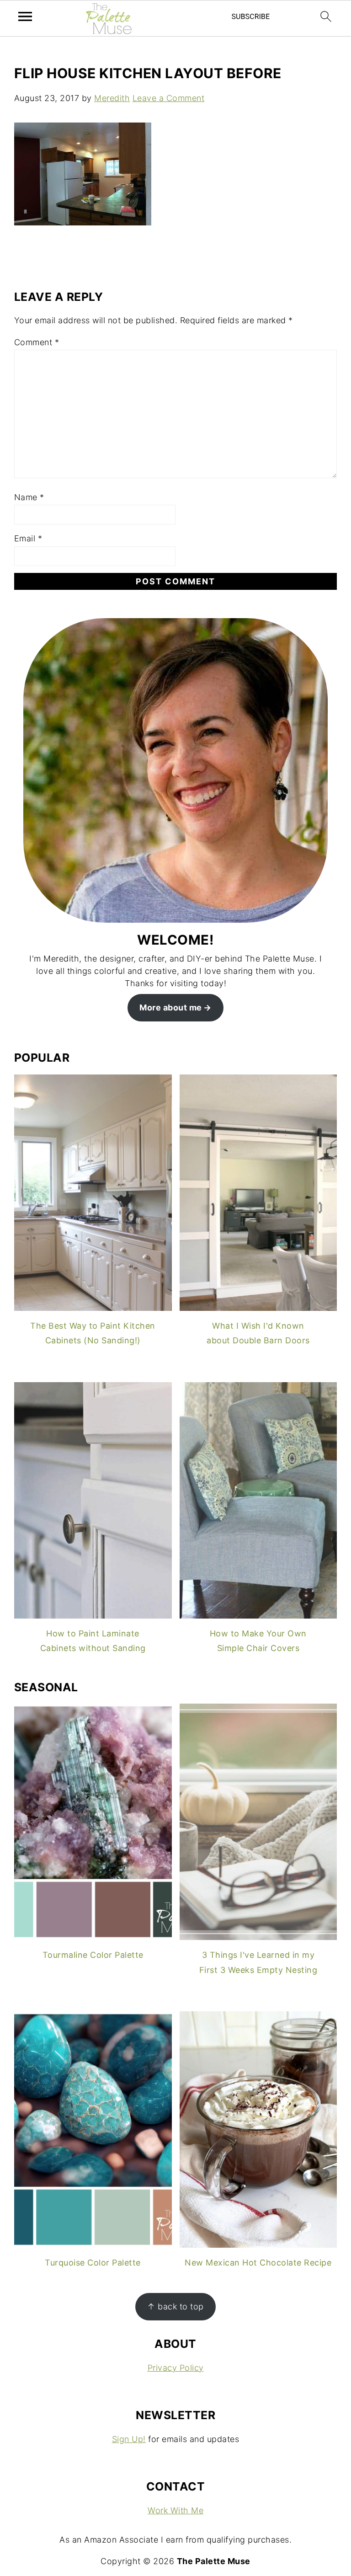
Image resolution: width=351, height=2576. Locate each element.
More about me (171, 1007)
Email (28, 538)
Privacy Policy (176, 2368)
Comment (37, 342)
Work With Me (175, 2510)
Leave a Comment (169, 98)
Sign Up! (129, 2439)
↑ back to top (175, 2306)
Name (29, 497)
